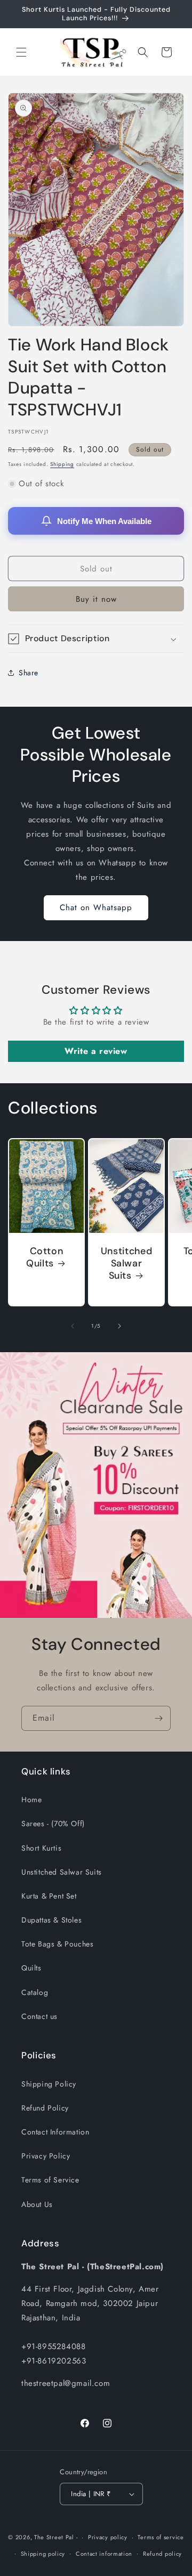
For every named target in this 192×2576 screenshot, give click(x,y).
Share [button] (29, 673)
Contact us (39, 2016)
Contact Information (55, 2132)
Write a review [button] (96, 1051)
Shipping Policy (49, 2084)
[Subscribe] (158, 1718)
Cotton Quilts (45, 1257)
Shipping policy (43, 2554)
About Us (37, 2204)
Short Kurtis (41, 1848)
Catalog (35, 1992)
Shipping (62, 464)
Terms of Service (50, 2180)
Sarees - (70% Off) (53, 1823)
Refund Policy (45, 2108)
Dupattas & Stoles (51, 1920)
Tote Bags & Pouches (57, 1944)
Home (31, 1800)
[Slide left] (73, 1326)
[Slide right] (119, 1326)
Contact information (104, 2554)
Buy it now (96, 599)
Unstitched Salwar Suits (126, 1264)
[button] (21, 52)
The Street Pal (54, 2537)
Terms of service (161, 2537)
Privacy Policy (46, 2156)
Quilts (31, 1968)
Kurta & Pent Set (49, 1896)
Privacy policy (108, 2537)
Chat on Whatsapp (96, 907)
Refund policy (162, 2554)
